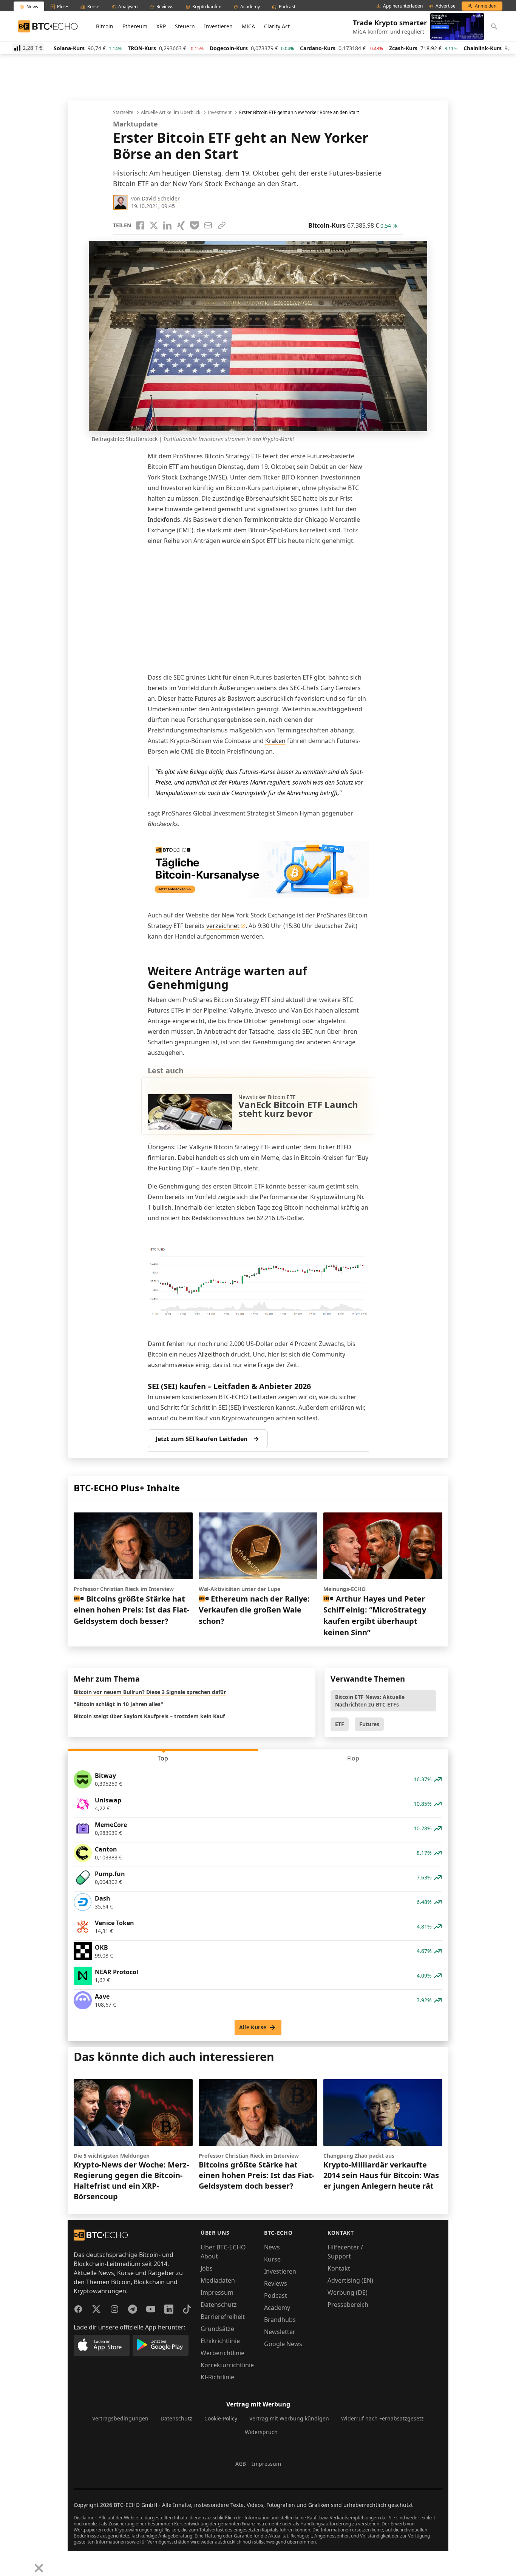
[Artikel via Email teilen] (208, 225)
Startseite (123, 113)
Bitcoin (105, 26)
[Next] (25, 2562)
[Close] (39, 2568)
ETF (340, 1724)
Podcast (276, 2295)
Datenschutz (219, 2305)
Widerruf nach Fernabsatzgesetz (382, 2418)
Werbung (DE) (348, 2292)
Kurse (272, 2259)
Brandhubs (280, 2320)
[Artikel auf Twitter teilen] (154, 225)
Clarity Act (277, 26)
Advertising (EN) (350, 2280)
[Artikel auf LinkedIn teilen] (167, 225)
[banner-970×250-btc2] (258, 870)
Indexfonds (164, 520)
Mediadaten (218, 2280)
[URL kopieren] (222, 225)
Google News (283, 2344)
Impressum (217, 2292)
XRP (161, 26)
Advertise (446, 6)
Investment (220, 113)
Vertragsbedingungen (120, 2418)
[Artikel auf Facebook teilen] (140, 225)
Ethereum (135, 26)
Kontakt (339, 2268)
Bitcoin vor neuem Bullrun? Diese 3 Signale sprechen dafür (150, 1692)
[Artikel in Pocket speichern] (195, 225)
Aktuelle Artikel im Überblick (171, 113)
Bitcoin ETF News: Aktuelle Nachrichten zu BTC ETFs (370, 1701)
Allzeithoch (214, 1354)
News (272, 2247)
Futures (369, 1724)
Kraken (275, 741)
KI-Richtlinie (217, 2377)
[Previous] (8, 2562)
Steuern (185, 26)
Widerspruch (261, 2432)
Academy (277, 2308)
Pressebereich (348, 2305)
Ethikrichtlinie (220, 2341)
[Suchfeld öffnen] (494, 26)
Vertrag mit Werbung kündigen (289, 2418)
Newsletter (280, 2332)
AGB (241, 2464)
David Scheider (161, 198)
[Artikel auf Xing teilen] (181, 225)
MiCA (248, 26)
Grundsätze (217, 2329)
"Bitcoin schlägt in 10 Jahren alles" (118, 1704)
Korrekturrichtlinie (227, 2365)
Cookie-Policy (221, 2418)
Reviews (276, 2283)
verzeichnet (223, 926)
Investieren (218, 26)
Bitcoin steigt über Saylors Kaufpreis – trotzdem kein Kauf (149, 1716)
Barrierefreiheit (223, 2317)
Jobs (207, 2268)
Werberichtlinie (222, 2353)
